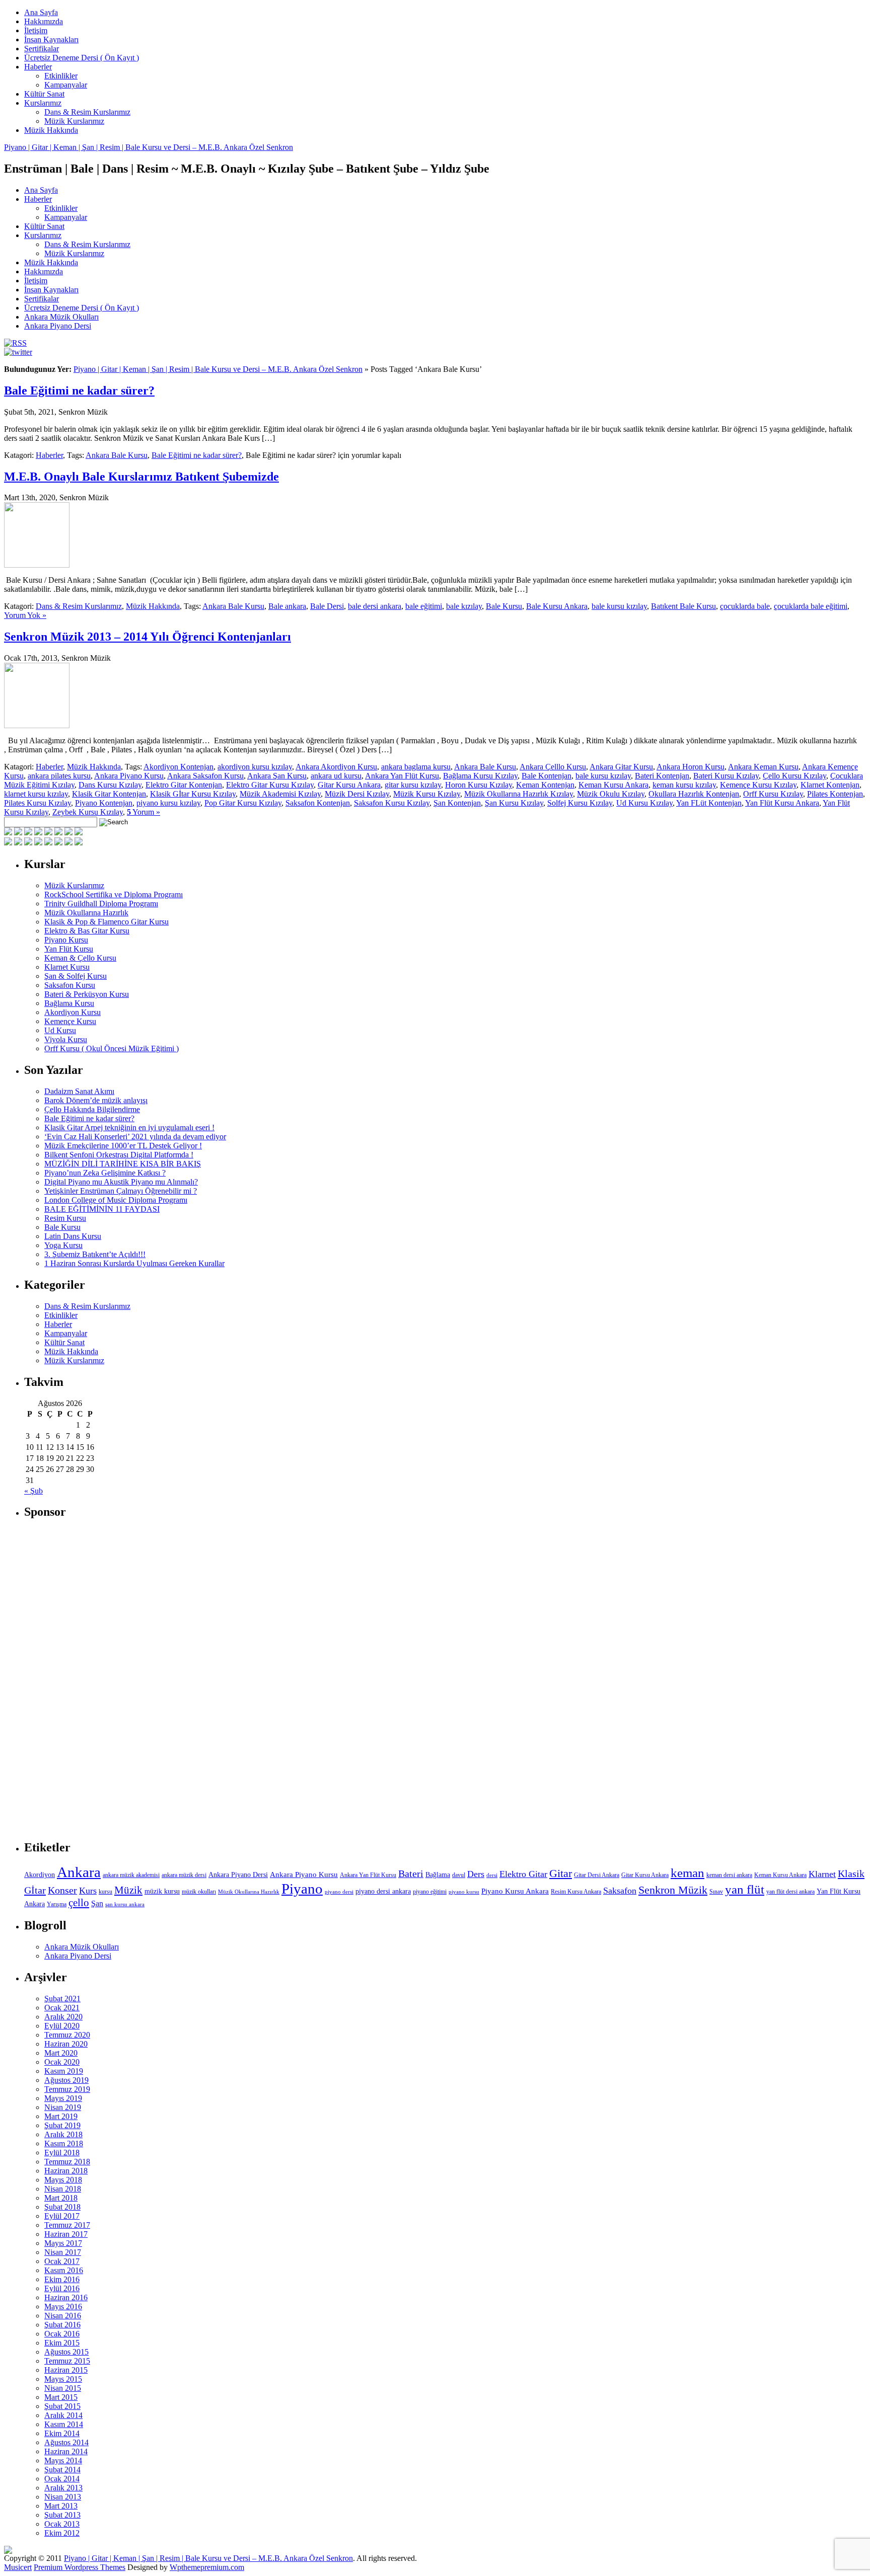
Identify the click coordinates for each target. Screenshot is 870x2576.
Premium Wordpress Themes (80, 2567)
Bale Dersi (327, 606)
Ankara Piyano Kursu (129, 776)
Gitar (561, 1873)
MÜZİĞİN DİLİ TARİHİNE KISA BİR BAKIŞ (123, 1164)
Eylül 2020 (62, 2026)
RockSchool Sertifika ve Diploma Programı (114, 894)
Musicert (18, 2567)
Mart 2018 (61, 2198)
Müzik (128, 1890)
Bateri (411, 1874)
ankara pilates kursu (59, 776)
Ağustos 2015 (66, 2352)
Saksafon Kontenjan (318, 803)
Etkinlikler (61, 76)
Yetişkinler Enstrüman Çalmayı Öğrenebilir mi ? (121, 1191)
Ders (476, 1874)
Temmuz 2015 (67, 2361)
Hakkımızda (44, 21)
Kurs (88, 1891)
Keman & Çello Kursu (80, 958)
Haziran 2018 (66, 2171)
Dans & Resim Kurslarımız (87, 112)
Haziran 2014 (66, 2451)
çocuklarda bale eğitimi (811, 606)
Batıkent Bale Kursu (683, 606)
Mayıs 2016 (63, 2307)
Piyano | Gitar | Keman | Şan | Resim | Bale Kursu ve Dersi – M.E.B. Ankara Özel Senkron (149, 147)
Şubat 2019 (62, 2125)
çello (79, 1903)
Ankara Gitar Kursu (621, 767)
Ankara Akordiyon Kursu (336, 767)
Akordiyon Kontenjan (178, 767)
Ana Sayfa (41, 12)
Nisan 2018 (63, 2189)
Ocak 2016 (62, 2334)
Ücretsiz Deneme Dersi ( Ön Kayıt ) (82, 58)
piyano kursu (464, 1892)
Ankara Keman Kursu (763, 767)
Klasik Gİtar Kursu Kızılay (193, 794)
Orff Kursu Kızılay (773, 794)
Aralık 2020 (63, 2017)
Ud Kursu (60, 1030)
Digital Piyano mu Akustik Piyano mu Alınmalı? (121, 1182)
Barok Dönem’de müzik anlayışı (96, 1100)
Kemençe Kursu (70, 1021)
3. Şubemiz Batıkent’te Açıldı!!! (95, 1254)
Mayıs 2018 (63, 2180)
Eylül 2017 (62, 2216)
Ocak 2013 (62, 2524)
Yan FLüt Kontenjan (709, 803)
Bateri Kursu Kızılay (726, 776)
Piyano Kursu (66, 940)
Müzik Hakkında (51, 130)
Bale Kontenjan (547, 776)
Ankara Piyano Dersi (58, 326)
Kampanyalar (66, 85)
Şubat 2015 (62, 2406)
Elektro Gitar (523, 1874)
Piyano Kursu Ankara (515, 1891)
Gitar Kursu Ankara (349, 785)
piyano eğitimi (430, 1892)
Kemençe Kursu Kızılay (758, 785)
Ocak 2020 (62, 2062)
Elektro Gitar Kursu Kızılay (270, 785)
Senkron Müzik (673, 1890)
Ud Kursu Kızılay (644, 803)
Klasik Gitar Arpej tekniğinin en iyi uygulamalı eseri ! (129, 1127)
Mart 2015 (61, 2397)
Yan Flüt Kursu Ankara (782, 803)
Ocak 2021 (62, 2008)
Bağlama (438, 1875)
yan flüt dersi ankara (790, 1892)
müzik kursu (162, 1891)
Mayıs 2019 (63, 2098)
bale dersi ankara (375, 606)
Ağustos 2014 (66, 2442)
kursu (105, 1892)
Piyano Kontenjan (104, 803)
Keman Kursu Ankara (613, 785)
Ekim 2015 (62, 2343)
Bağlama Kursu (69, 1003)
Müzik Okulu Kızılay (611, 794)
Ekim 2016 (62, 2279)
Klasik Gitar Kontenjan (109, 794)
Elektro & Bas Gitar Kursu (87, 931)
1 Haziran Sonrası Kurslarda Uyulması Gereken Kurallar (134, 1263)
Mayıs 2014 (63, 2461)
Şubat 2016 (62, 2325)
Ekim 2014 (62, 2433)
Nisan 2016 (63, 2316)
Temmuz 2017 (67, 2225)
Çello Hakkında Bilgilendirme (92, 1109)
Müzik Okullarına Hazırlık (86, 913)
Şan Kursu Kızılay (514, 803)
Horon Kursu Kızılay (479, 785)
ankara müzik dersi (184, 1875)
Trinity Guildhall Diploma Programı (101, 904)
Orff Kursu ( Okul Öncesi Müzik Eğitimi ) (112, 1048)
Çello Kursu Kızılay (794, 776)
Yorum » (143, 812)
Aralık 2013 (63, 2488)
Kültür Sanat (44, 94)
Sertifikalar (42, 49)
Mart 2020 (61, 2053)
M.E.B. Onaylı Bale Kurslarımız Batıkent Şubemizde (141, 477)
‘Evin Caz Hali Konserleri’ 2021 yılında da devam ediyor (135, 1137)
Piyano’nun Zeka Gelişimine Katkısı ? (105, 1173)
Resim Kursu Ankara (576, 1892)
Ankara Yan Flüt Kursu (402, 776)
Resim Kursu (65, 1218)
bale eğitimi (424, 606)
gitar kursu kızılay (413, 785)
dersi (492, 1875)
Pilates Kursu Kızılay (38, 803)
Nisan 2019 (63, 2107)
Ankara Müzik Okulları (61, 317)
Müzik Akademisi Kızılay (280, 794)
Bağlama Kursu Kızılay (480, 776)
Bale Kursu (504, 606)
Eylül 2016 (62, 2288)
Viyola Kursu (66, 1039)
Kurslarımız (43, 103)
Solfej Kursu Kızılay (580, 803)
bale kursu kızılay (619, 606)
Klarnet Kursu (67, 967)
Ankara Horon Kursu (691, 767)
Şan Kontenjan (457, 803)
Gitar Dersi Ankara (597, 1875)
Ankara (79, 1872)
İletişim (36, 30)
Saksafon (620, 1891)
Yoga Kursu (63, 1245)
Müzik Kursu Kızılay (427, 794)
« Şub (33, 1491)
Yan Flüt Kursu (69, 949)
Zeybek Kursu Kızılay (88, 812)
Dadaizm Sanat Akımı (79, 1091)
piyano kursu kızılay (168, 803)
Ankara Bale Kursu (117, 455)
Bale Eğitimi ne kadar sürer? (79, 391)
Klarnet (822, 1874)
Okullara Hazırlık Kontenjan (694, 794)
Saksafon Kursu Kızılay (392, 803)
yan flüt (745, 1889)
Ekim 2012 (62, 2533)
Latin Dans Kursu (73, 1236)
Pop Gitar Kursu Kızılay (243, 803)
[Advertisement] (100, 1680)
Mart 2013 (61, 2506)
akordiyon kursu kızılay (255, 767)
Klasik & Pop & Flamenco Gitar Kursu (106, 922)
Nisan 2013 (63, 2497)
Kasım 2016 (64, 2270)
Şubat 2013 (62, 2515)
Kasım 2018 (64, 2143)
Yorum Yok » (25, 615)
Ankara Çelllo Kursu (553, 767)
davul (459, 1875)
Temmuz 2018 (67, 2162)
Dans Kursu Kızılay (110, 785)
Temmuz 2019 (67, 2089)
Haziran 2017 (66, 2234)
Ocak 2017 (62, 2261)
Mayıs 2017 (63, 2243)
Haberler (38, 67)
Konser (62, 1890)
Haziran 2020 (66, 2044)
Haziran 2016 (66, 2297)
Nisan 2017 (63, 2252)
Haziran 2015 (66, 2370)
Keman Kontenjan (545, 785)
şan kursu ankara (125, 1904)
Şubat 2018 (62, 2207)
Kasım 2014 (64, 2424)
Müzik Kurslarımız (74, 121)
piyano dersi (339, 1892)
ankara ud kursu (336, 776)
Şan (97, 1903)
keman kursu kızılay (684, 785)
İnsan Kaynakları (51, 40)
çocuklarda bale (745, 606)
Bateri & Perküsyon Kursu (87, 994)
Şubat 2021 (62, 1999)
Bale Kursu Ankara (557, 606)
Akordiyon (40, 1875)
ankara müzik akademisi (131, 1875)
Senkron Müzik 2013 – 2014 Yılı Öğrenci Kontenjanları (148, 637)
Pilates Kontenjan (835, 794)
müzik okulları (199, 1892)
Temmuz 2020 (67, 2035)
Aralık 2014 (63, 2415)
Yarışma (57, 1904)
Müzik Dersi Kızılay (357, 794)
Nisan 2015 (63, 2388)
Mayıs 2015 (63, 2379)
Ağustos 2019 (66, 2080)
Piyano (302, 1889)
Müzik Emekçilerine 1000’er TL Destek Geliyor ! (123, 1146)
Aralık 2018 (63, 2134)
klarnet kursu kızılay (36, 794)
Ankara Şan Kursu (277, 776)
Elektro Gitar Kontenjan (184, 785)
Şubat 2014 (62, 2470)
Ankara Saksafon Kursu (205, 776)
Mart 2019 (61, 2116)
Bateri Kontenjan (662, 776)
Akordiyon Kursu (72, 1012)
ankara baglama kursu (416, 767)
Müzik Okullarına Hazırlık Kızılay (519, 794)
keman (687, 1873)
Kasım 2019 (64, 2071)
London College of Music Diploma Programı (116, 1200)
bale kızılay (464, 606)
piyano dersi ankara (383, 1891)
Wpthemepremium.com (207, 2567)
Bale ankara (287, 606)
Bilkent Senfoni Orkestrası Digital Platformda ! (119, 1155)
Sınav (716, 1892)
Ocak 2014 (62, 2479)
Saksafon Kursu (70, 985)
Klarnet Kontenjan (830, 785)
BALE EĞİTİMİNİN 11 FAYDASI (102, 1209)
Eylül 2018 (62, 2153)
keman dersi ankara (729, 1875)
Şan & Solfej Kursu (76, 976)
